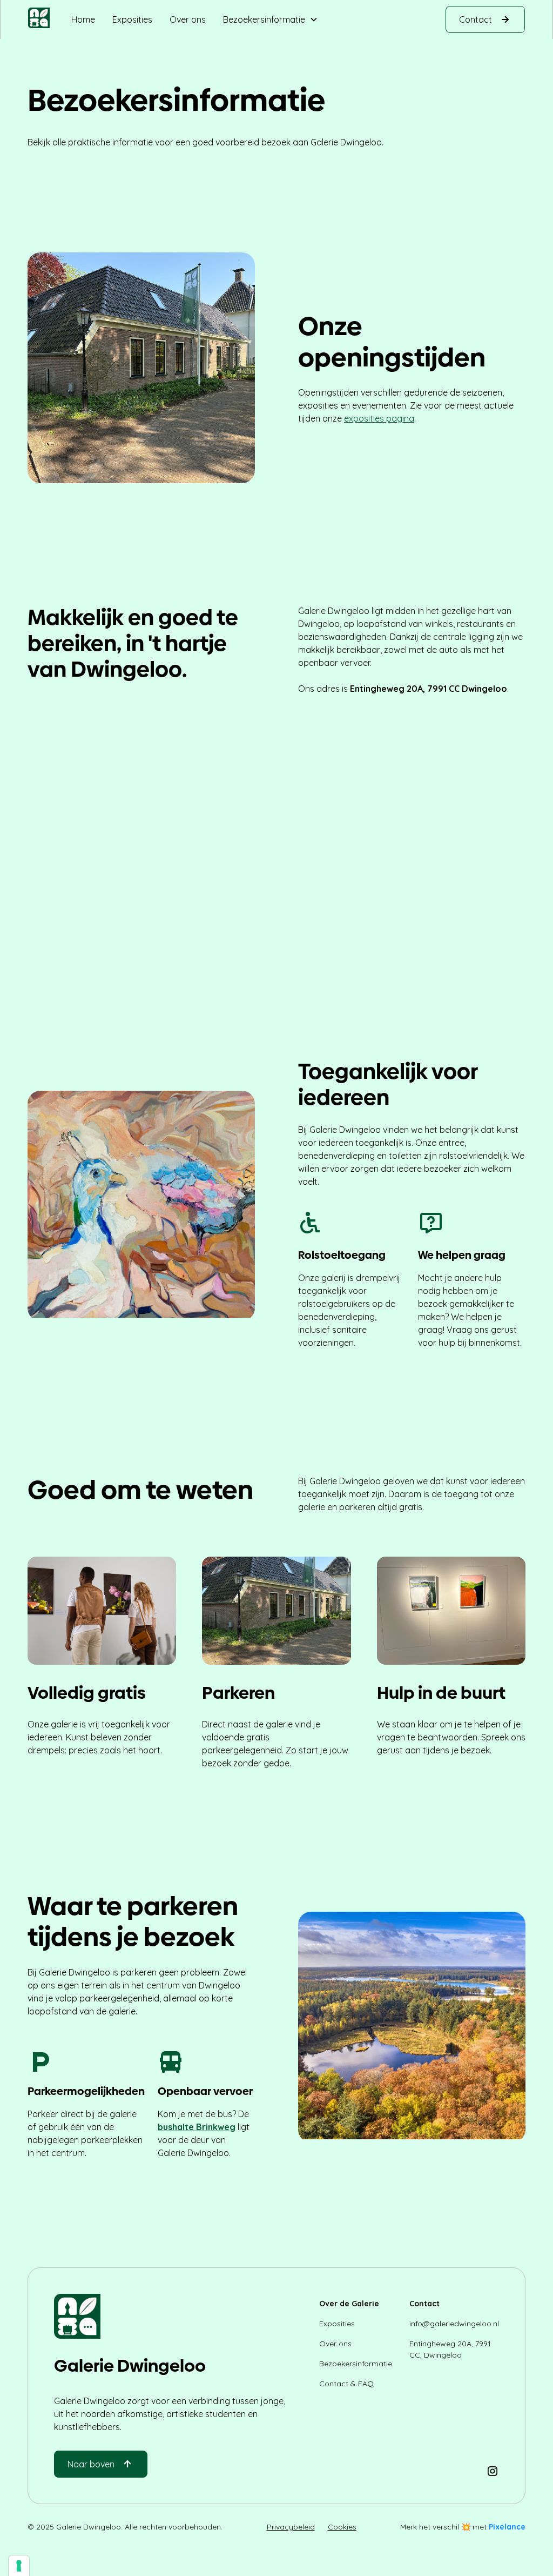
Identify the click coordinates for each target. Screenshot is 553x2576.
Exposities (132, 19)
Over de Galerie (349, 2304)
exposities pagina (379, 418)
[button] (271, 19)
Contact (424, 2304)
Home (83, 19)
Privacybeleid (291, 2527)
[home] (39, 19)
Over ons (188, 19)
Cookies (342, 2527)
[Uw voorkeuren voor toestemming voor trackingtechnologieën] (19, 2566)
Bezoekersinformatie (356, 2364)
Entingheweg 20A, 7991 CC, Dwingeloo (450, 2349)
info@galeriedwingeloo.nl (454, 2324)
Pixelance (507, 2527)
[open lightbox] (276, 829)
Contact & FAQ (346, 2384)
